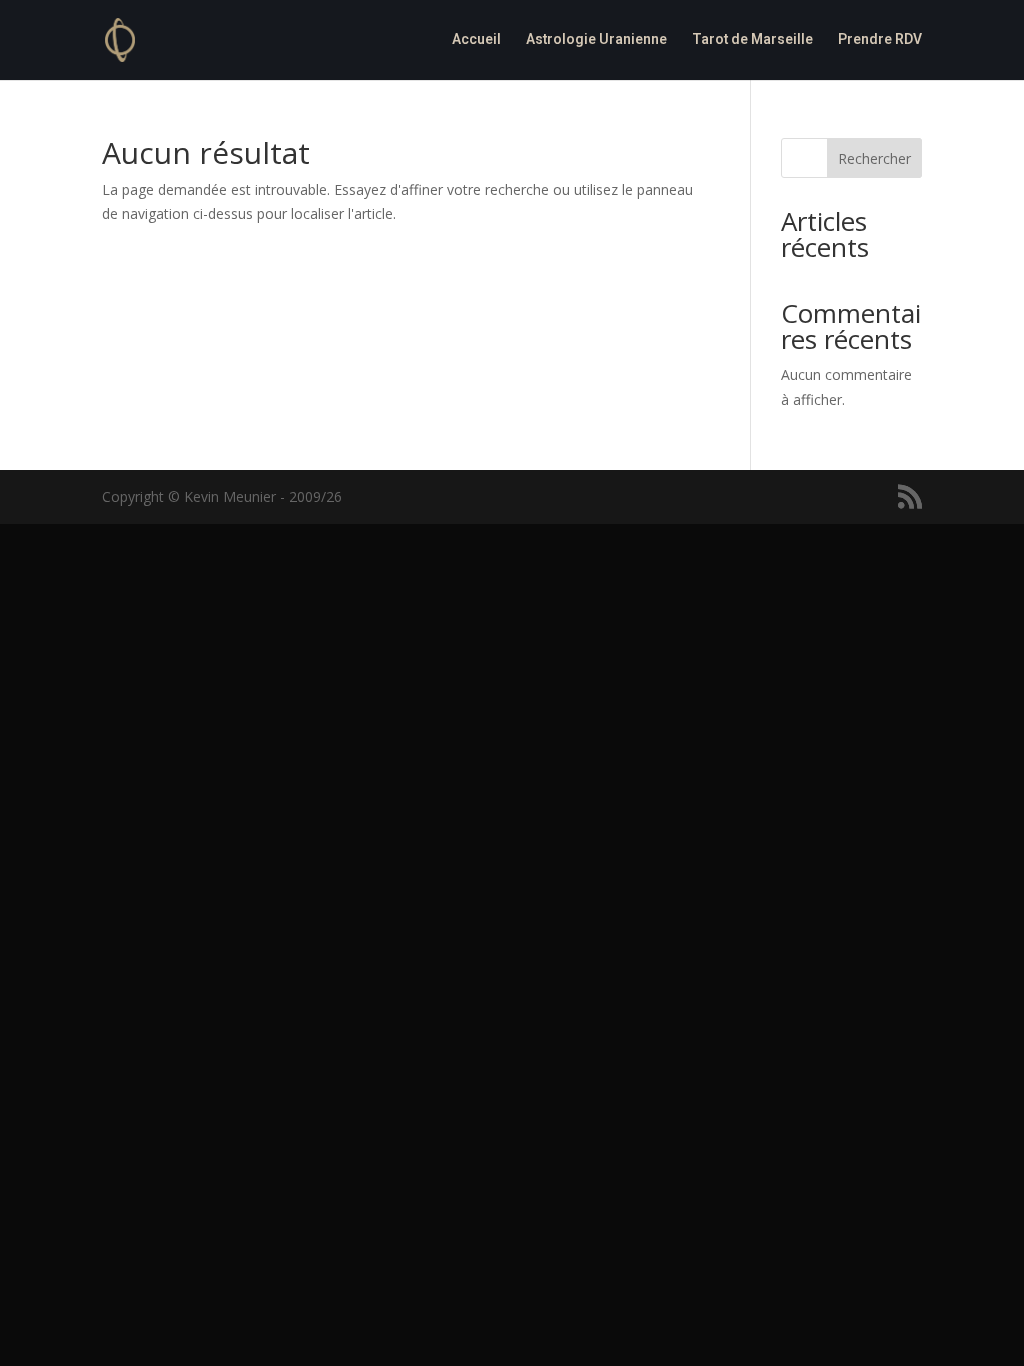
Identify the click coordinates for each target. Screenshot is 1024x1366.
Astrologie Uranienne (596, 41)
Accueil (476, 41)
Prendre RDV (880, 41)
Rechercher (874, 158)
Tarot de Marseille (752, 41)
